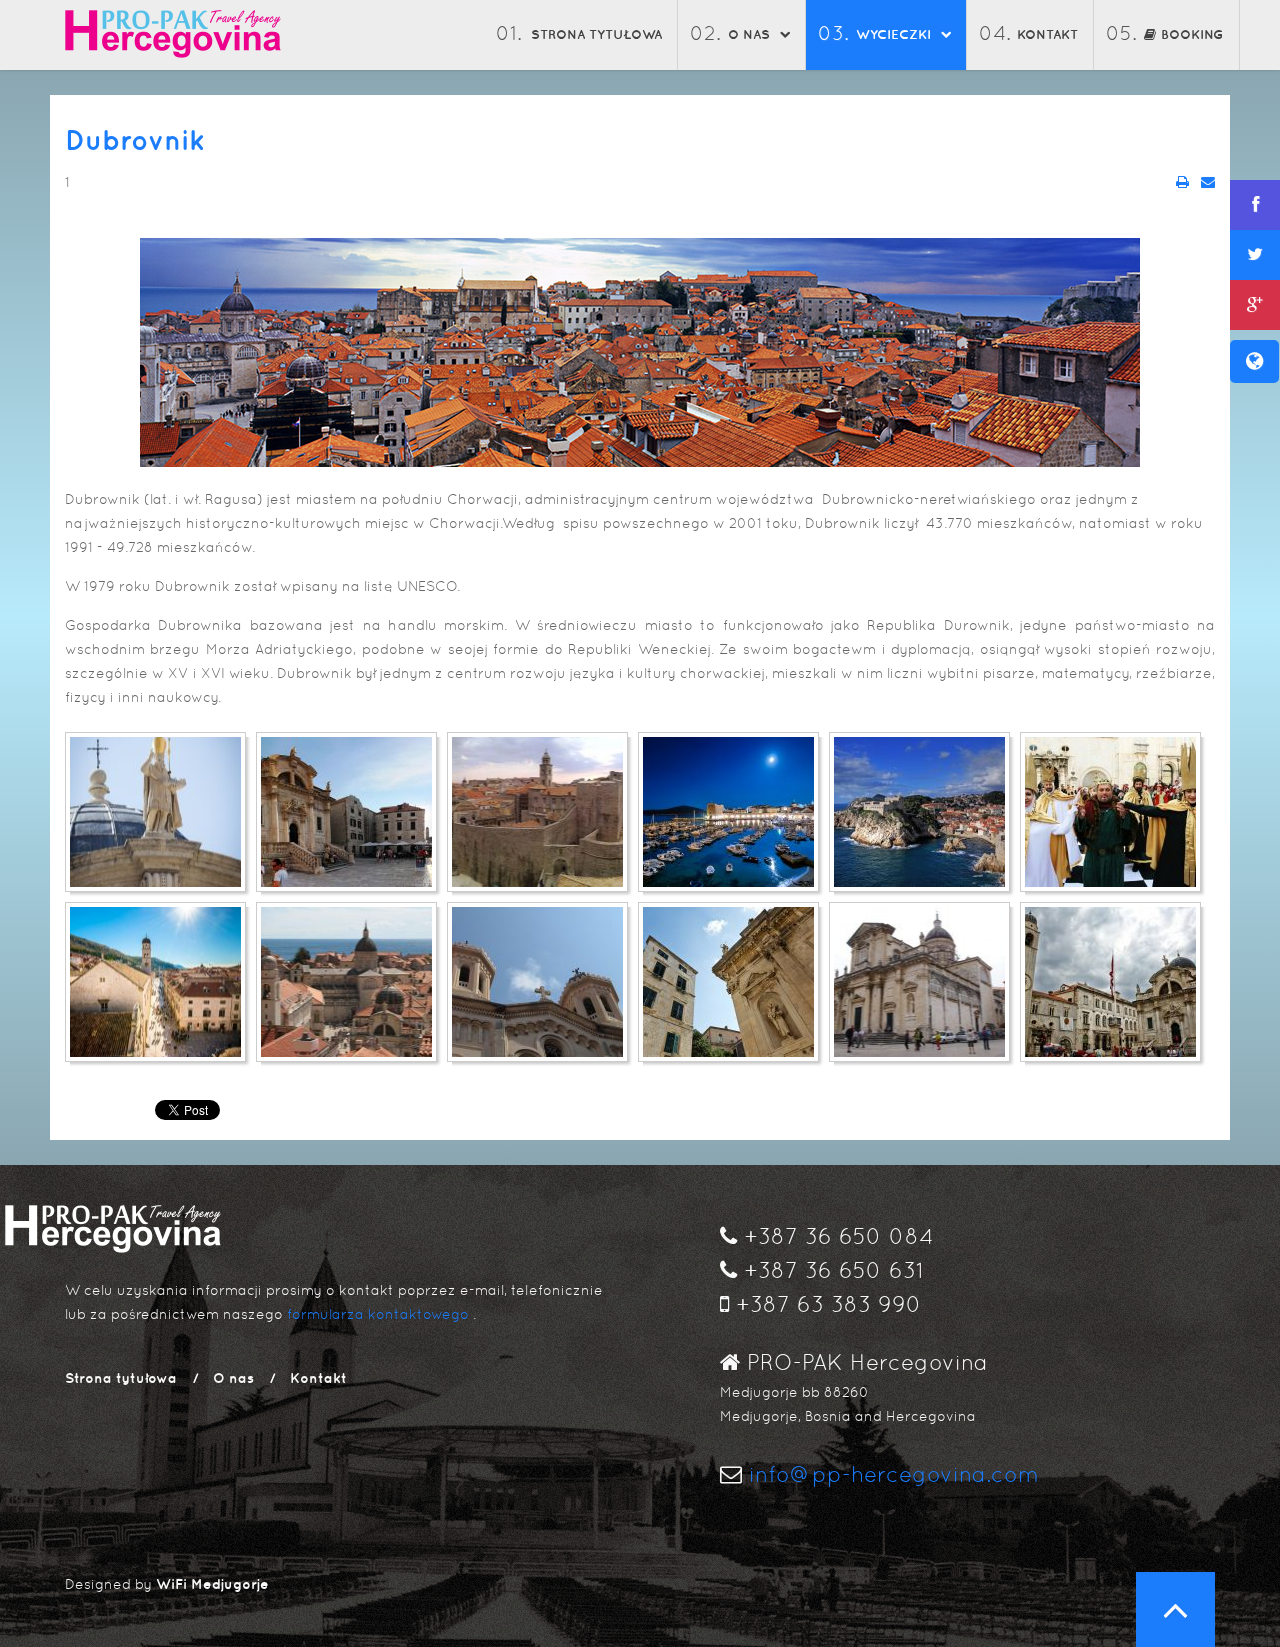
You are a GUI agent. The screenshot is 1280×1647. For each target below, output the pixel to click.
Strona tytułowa (596, 34)
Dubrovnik (135, 139)
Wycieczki (893, 34)
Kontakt (1047, 34)
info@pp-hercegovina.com (890, 1474)
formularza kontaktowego (378, 1314)
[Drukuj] (1182, 182)
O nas (749, 34)
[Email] (1208, 182)
